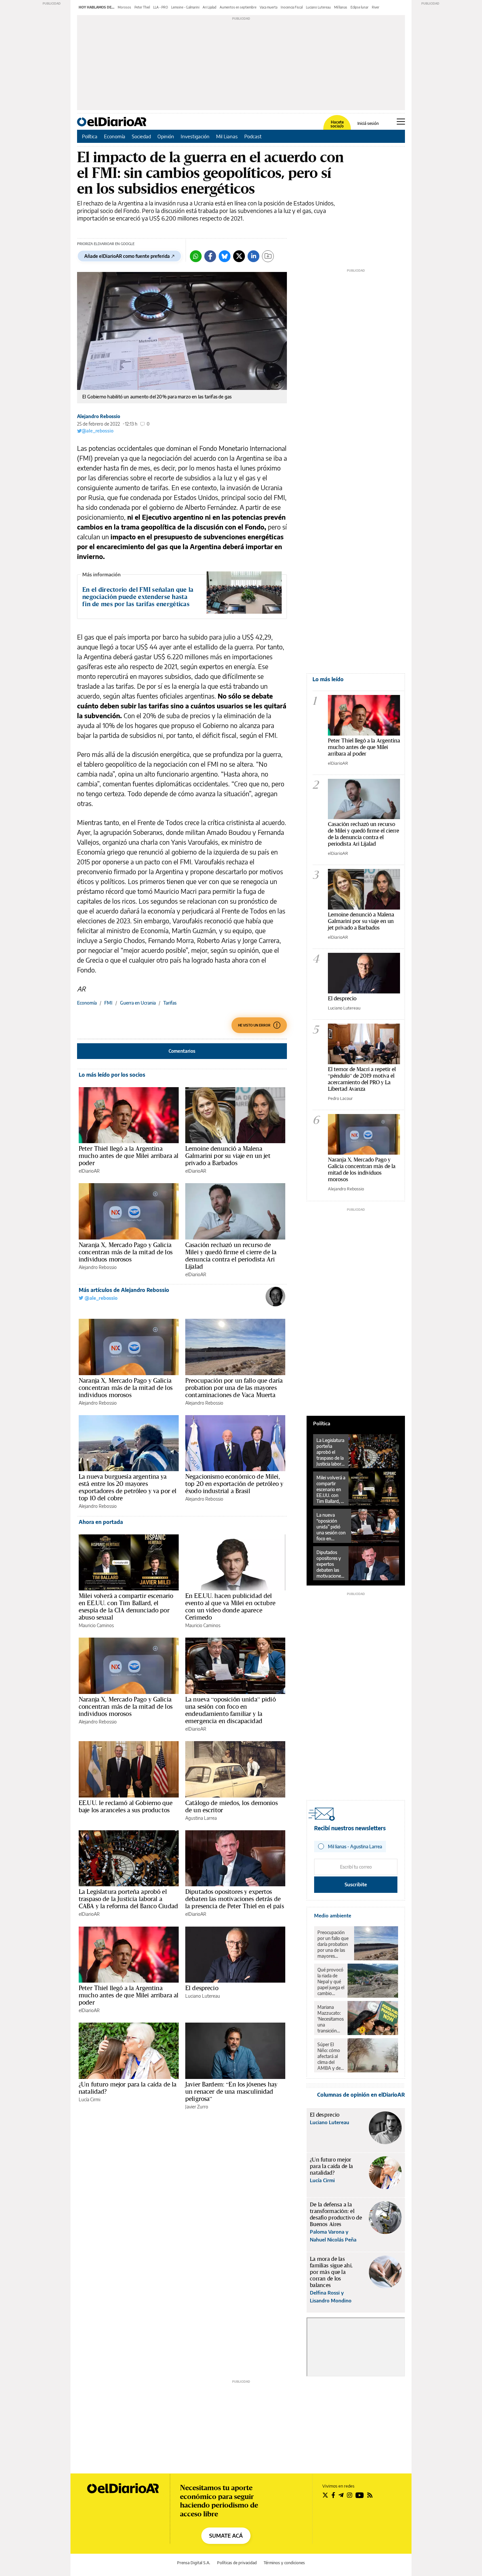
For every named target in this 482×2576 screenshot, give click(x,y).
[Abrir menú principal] (401, 122)
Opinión (166, 136)
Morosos (124, 7)
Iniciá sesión (368, 124)
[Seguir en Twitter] (325, 2495)
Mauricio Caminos (96, 1625)
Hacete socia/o (337, 124)
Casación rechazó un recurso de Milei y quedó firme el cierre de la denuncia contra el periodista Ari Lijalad (231, 1256)
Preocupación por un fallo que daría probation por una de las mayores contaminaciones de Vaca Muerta (234, 1388)
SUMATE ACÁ (226, 2536)
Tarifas (170, 1003)
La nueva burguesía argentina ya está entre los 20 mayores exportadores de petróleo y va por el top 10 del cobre (128, 1487)
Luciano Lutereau (318, 7)
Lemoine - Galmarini (185, 7)
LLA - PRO (161, 7)
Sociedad (141, 136)
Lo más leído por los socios (112, 1075)
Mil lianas (341, 7)
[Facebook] (210, 256)
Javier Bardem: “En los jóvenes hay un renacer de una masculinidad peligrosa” (231, 2091)
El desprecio (202, 1988)
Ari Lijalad (210, 7)
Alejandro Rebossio (99, 416)
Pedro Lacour (340, 1098)
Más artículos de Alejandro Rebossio (124, 1290)
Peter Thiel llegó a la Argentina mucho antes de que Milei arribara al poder (129, 1156)
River (376, 7)
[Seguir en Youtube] (360, 2495)
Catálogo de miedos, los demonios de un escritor (231, 1806)
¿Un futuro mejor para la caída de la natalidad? (128, 2088)
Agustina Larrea (201, 1818)
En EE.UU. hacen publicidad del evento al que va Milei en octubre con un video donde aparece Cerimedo (230, 1606)
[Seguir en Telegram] (341, 2495)
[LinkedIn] (253, 256)
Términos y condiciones (284, 2563)
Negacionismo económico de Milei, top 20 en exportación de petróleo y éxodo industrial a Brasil (234, 1484)
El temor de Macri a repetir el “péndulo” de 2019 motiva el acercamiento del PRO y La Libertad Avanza (362, 1079)
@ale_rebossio (98, 431)
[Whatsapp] (196, 256)
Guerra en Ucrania (138, 1003)
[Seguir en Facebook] (333, 2495)
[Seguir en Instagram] (350, 2495)
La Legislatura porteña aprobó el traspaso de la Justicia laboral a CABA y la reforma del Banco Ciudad (128, 1899)
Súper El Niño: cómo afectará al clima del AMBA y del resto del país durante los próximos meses (330, 2056)
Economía (115, 136)
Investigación (195, 136)
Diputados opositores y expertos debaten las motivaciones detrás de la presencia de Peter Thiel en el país (235, 1899)
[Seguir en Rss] (370, 2495)
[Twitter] (239, 256)
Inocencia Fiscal (292, 7)
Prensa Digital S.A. (194, 2563)
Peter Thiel (142, 7)
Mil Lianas (227, 136)
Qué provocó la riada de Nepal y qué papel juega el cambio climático (331, 1982)
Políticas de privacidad (237, 2563)
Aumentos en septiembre (238, 7)
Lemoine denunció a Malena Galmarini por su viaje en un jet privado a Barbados (228, 1156)
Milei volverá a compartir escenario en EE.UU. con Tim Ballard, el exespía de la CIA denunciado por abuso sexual (126, 1606)
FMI (108, 1003)
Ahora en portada (101, 1522)
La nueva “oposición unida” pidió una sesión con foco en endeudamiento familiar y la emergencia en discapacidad (231, 1710)
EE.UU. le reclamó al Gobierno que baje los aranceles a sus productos (126, 1806)
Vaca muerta (269, 7)
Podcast (253, 136)
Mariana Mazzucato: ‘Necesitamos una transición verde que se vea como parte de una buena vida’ (331, 2019)
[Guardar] (268, 256)
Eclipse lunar (360, 7)
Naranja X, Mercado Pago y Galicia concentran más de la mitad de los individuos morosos (126, 1252)
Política (90, 136)
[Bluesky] (225, 256)
